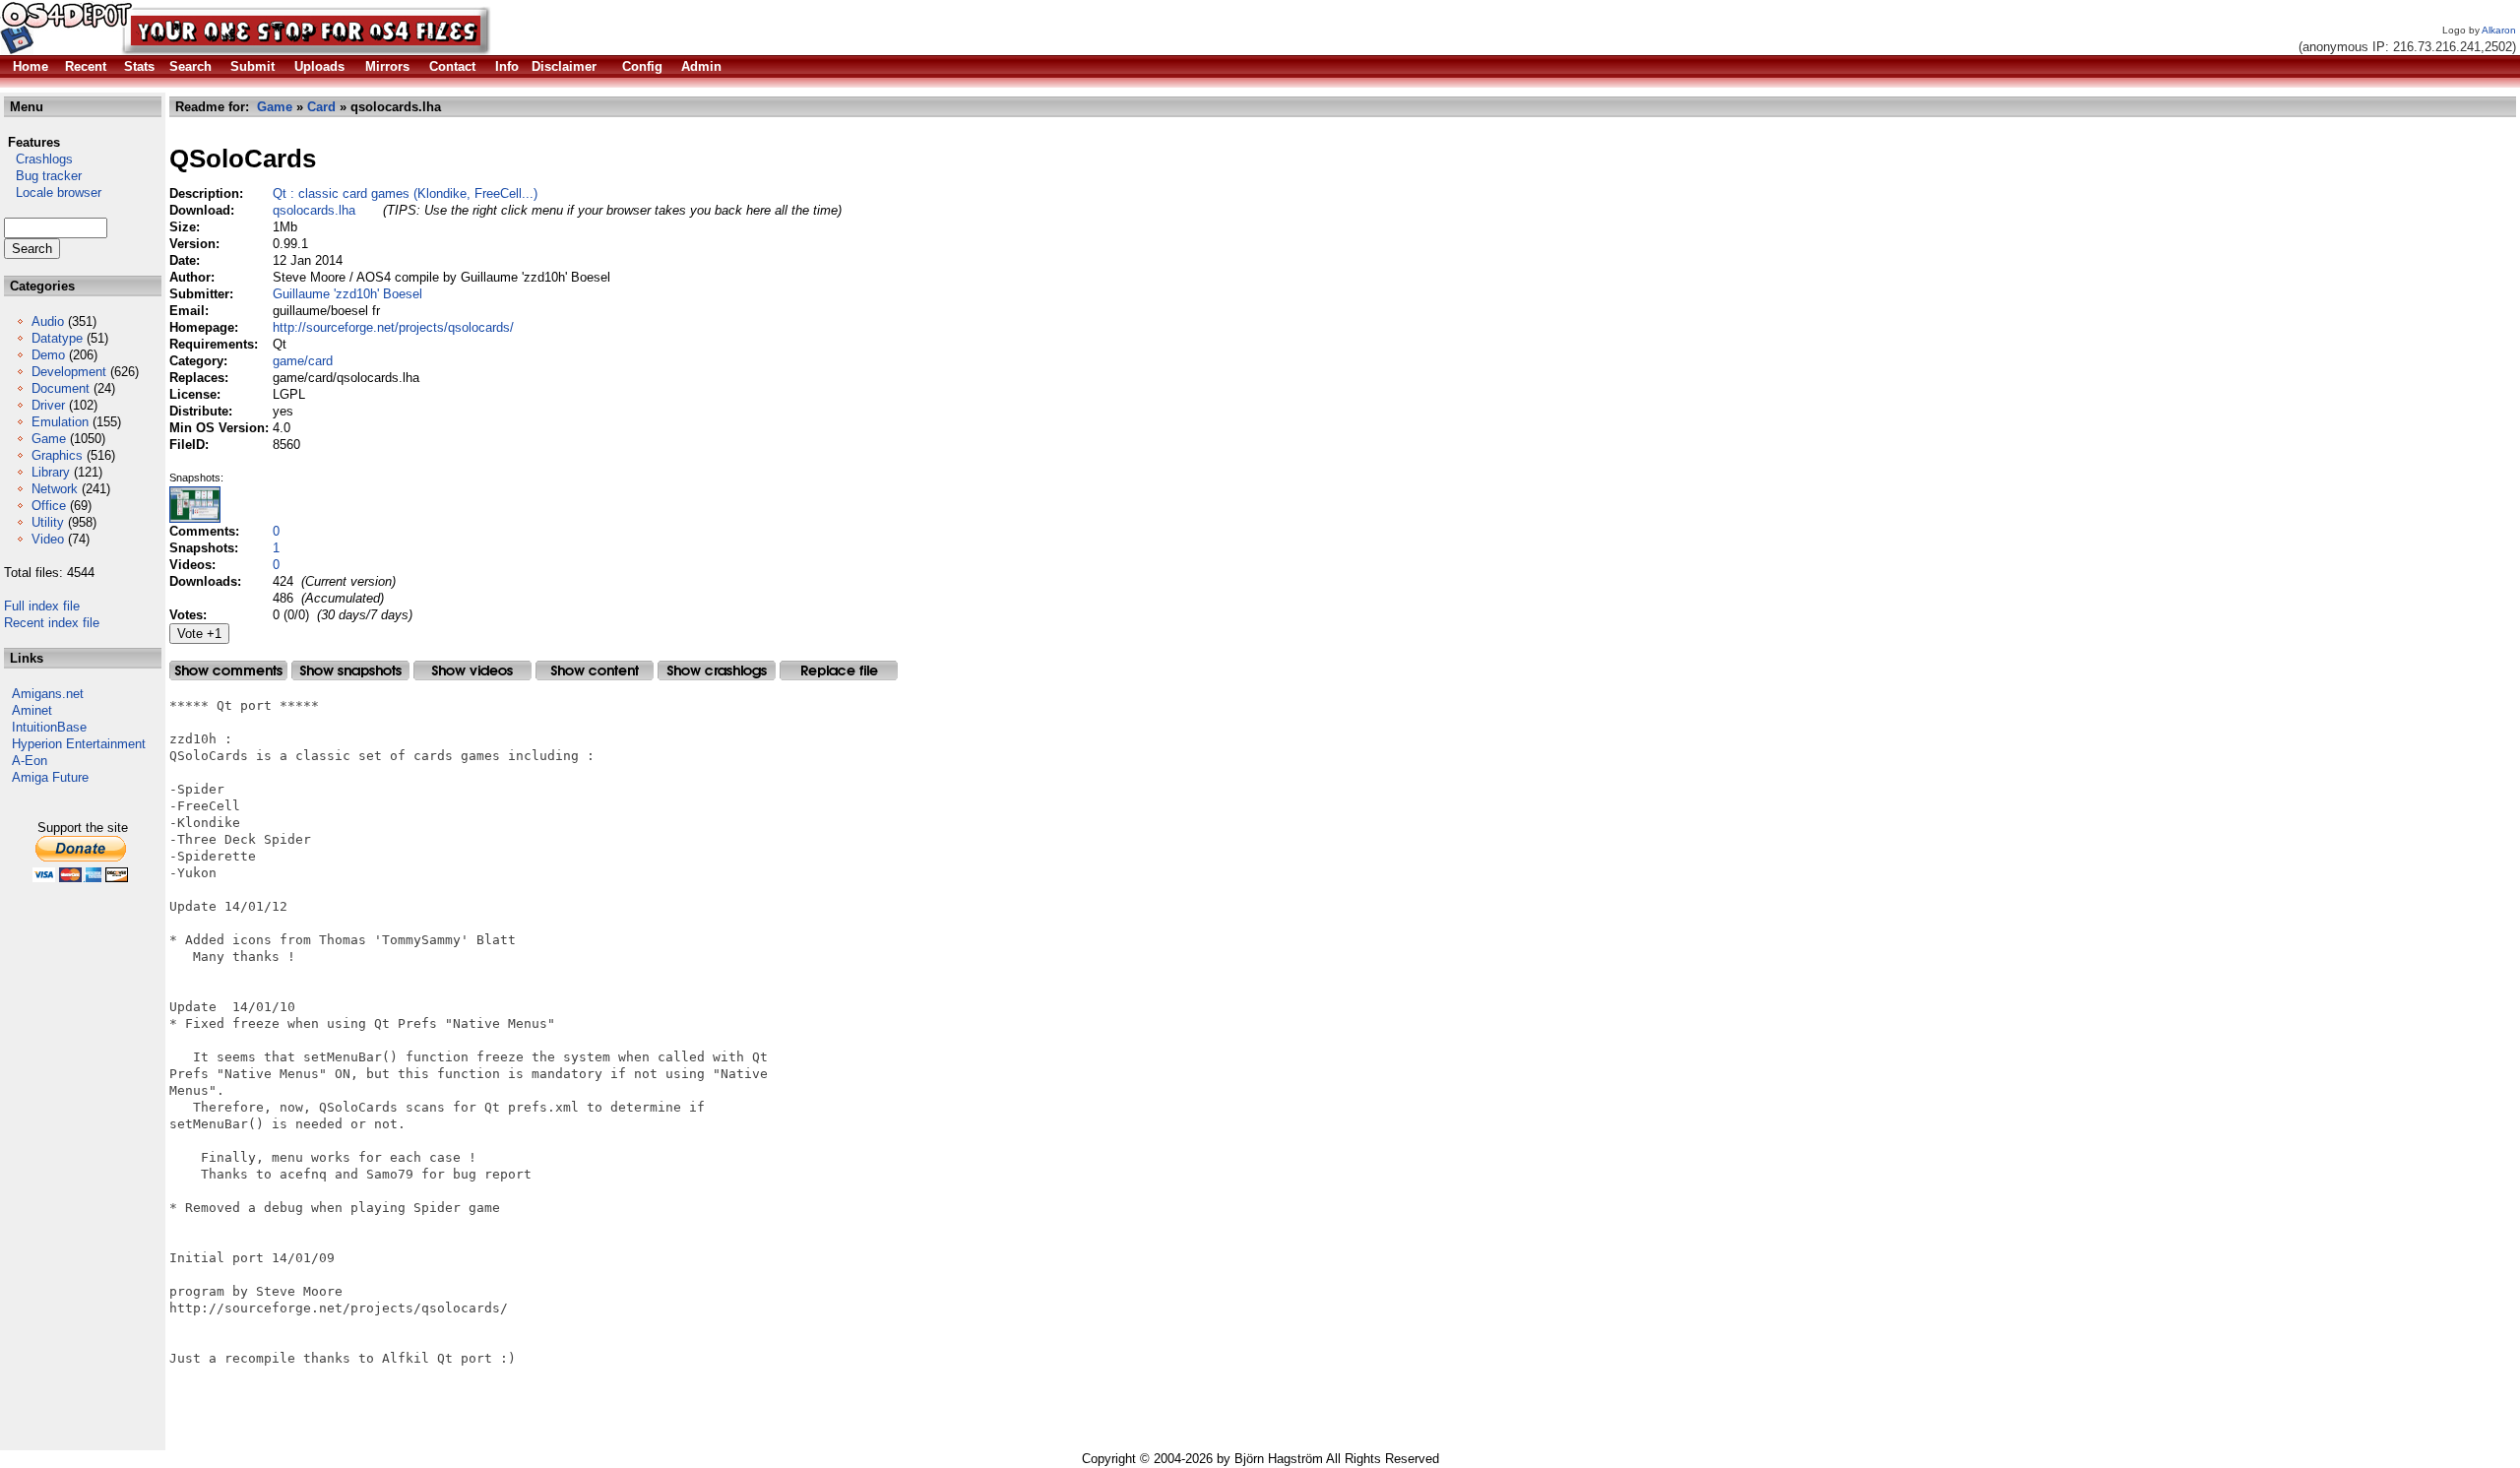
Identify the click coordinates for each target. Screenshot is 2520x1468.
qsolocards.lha (314, 210)
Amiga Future (50, 777)
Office (49, 506)
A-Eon (30, 761)
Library (51, 472)
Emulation (60, 422)
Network (55, 489)
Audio (48, 321)
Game (49, 439)
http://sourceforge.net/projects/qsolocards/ (393, 327)
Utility (48, 522)
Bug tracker (43, 176)
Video (48, 539)
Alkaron (2499, 30)
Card (321, 107)
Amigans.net (48, 694)
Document (61, 388)
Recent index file (52, 623)
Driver (48, 405)
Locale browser (53, 192)
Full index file (42, 606)
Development (69, 372)
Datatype (57, 338)
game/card (303, 361)
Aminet (32, 710)
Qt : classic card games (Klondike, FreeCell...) (405, 193)
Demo (48, 355)
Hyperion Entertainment (79, 744)
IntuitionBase (49, 727)
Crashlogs (38, 159)
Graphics (57, 455)
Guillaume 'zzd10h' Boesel (347, 294)
